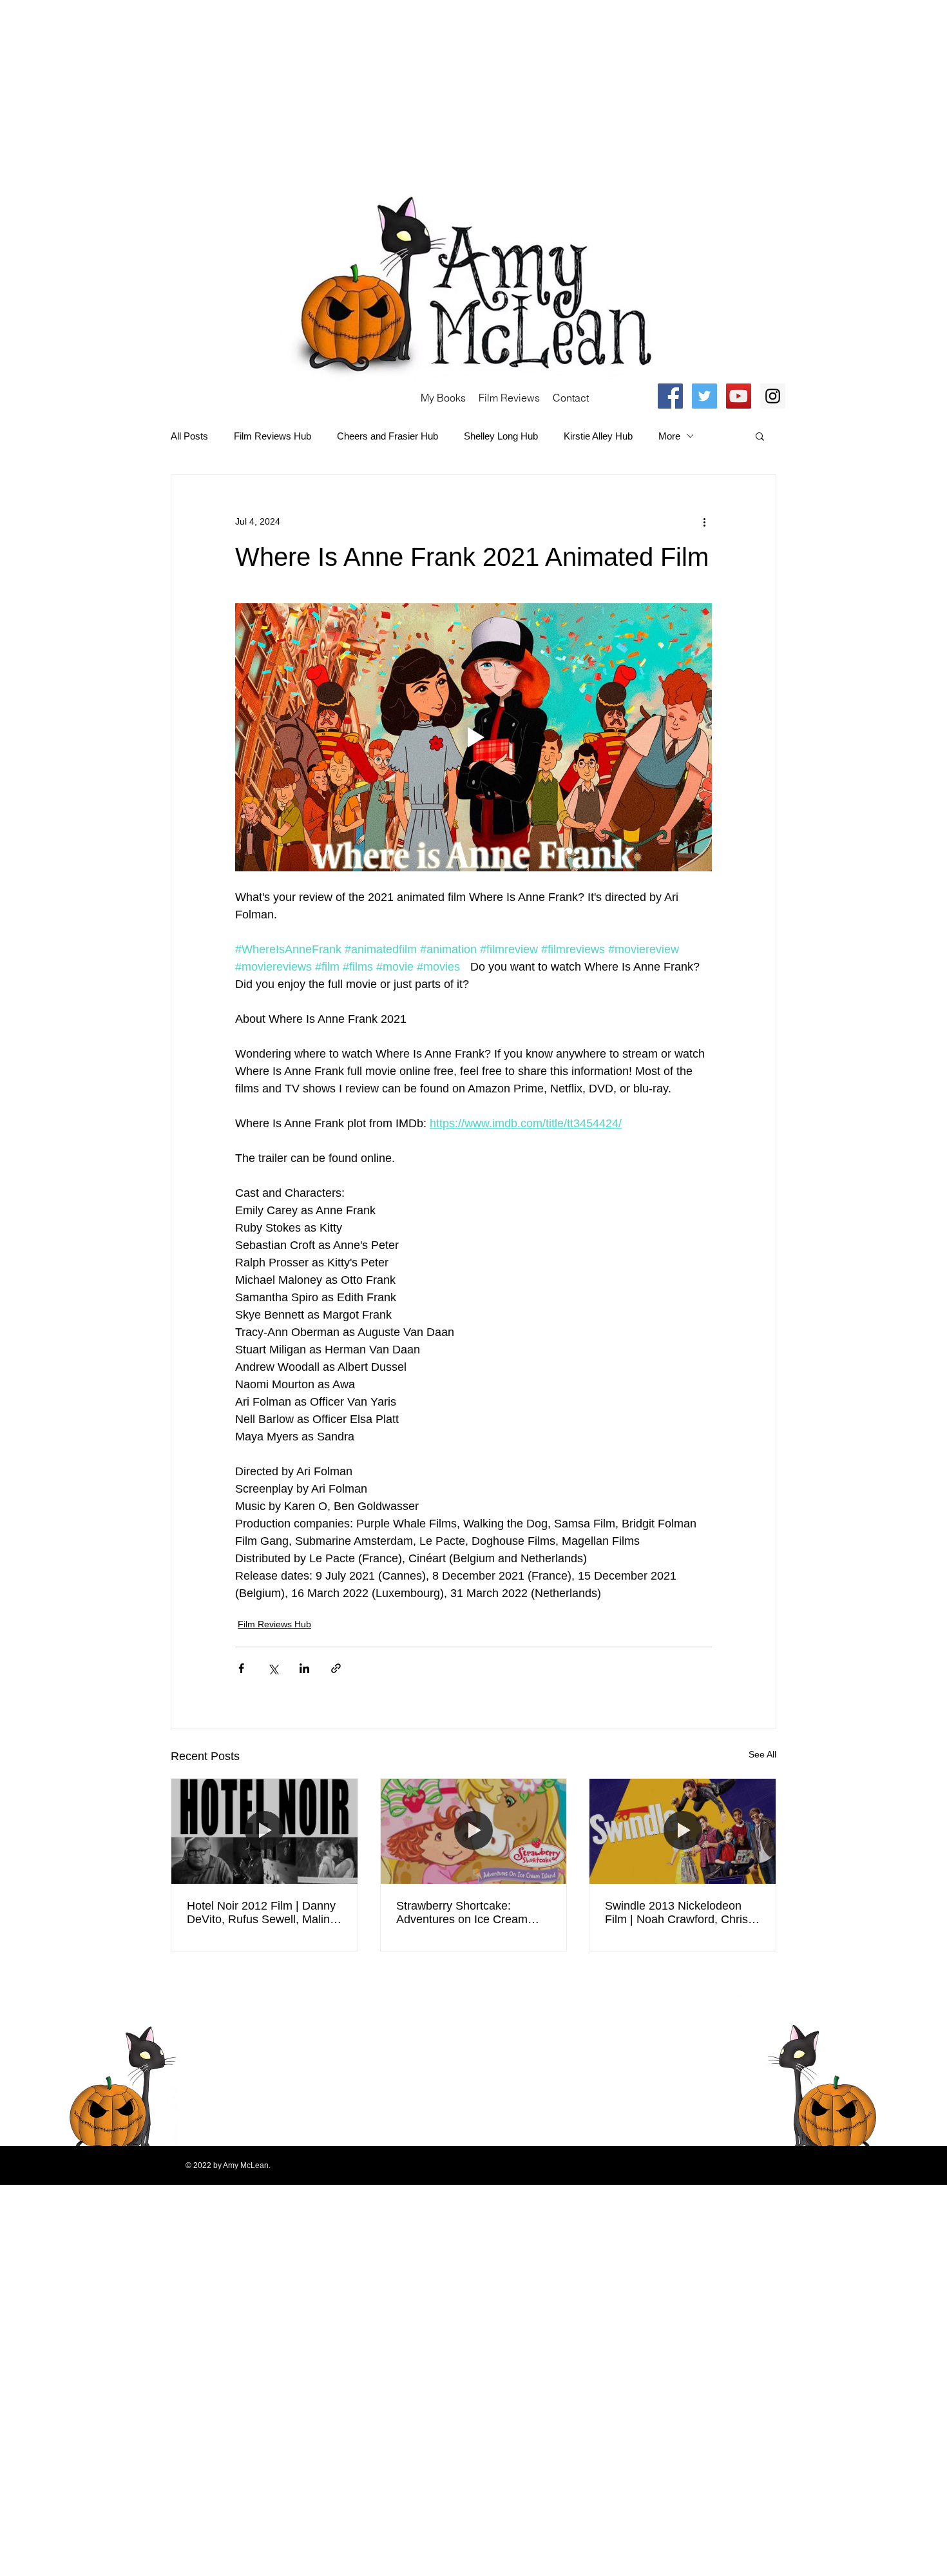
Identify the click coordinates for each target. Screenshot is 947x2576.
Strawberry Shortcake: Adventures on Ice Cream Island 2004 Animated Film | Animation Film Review (468, 1913)
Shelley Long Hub (501, 436)
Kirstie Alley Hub (598, 436)
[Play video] (473, 737)
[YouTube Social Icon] (739, 396)
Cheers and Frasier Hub (387, 436)
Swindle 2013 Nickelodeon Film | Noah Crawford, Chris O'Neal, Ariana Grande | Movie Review (676, 1913)
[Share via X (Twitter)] (273, 1668)
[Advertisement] (387, 90)
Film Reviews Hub (273, 436)
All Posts (189, 436)
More (669, 436)
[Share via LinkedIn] (304, 1668)
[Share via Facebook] (241, 1668)
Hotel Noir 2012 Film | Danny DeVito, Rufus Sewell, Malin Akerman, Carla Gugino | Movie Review (261, 1913)
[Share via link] (336, 1668)
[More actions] (704, 521)
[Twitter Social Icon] (704, 396)
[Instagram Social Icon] (773, 396)
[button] (760, 436)
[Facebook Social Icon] (670, 396)
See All (762, 1754)
